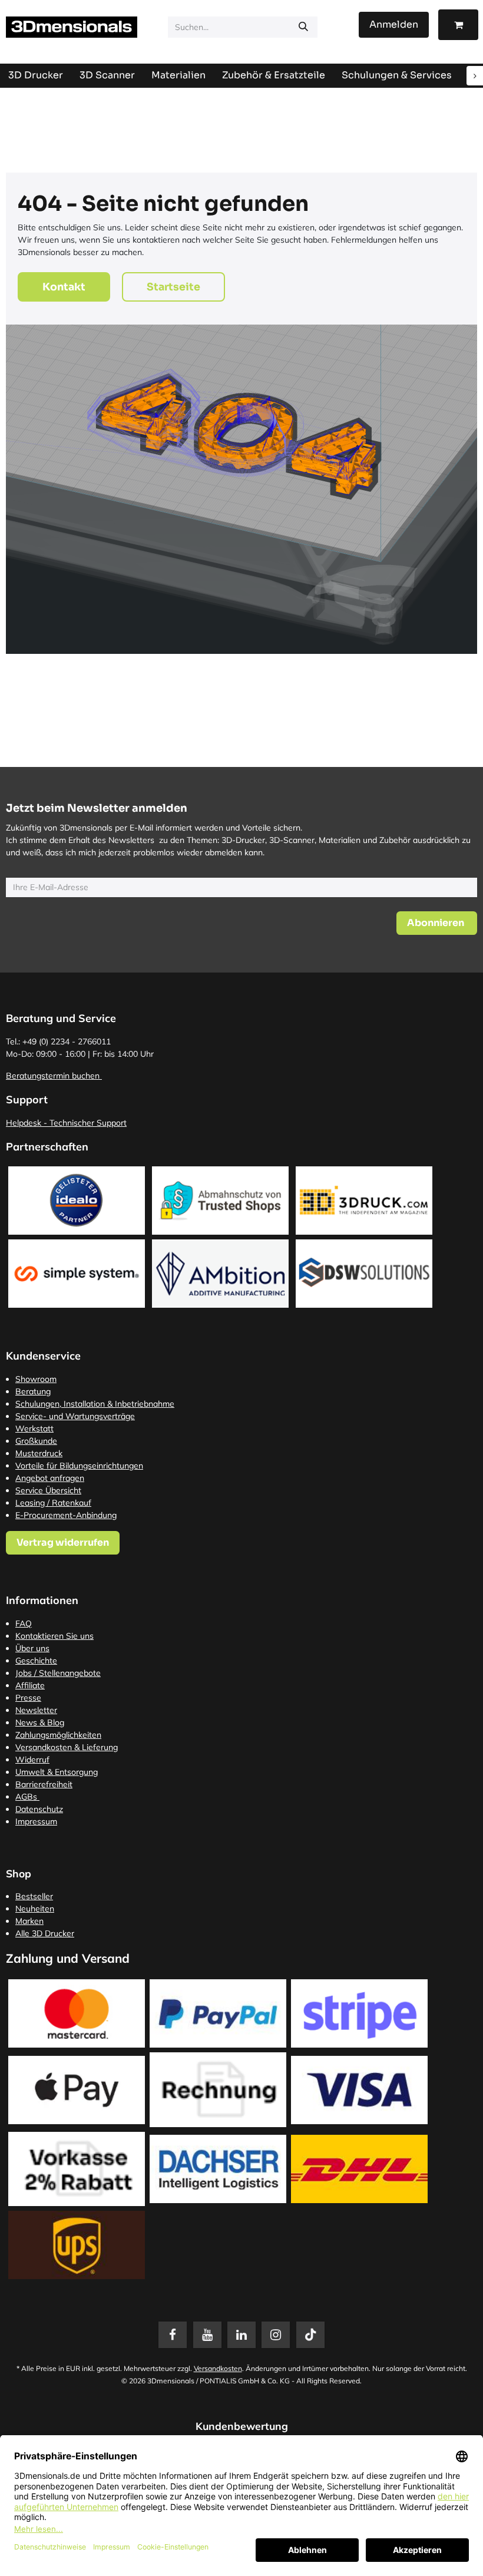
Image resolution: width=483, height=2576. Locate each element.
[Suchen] (303, 27)
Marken (29, 1921)
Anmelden (394, 24)
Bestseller (34, 1896)
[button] (437, 923)
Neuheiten (35, 1909)
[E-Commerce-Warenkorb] (458, 25)
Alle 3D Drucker (45, 1933)
